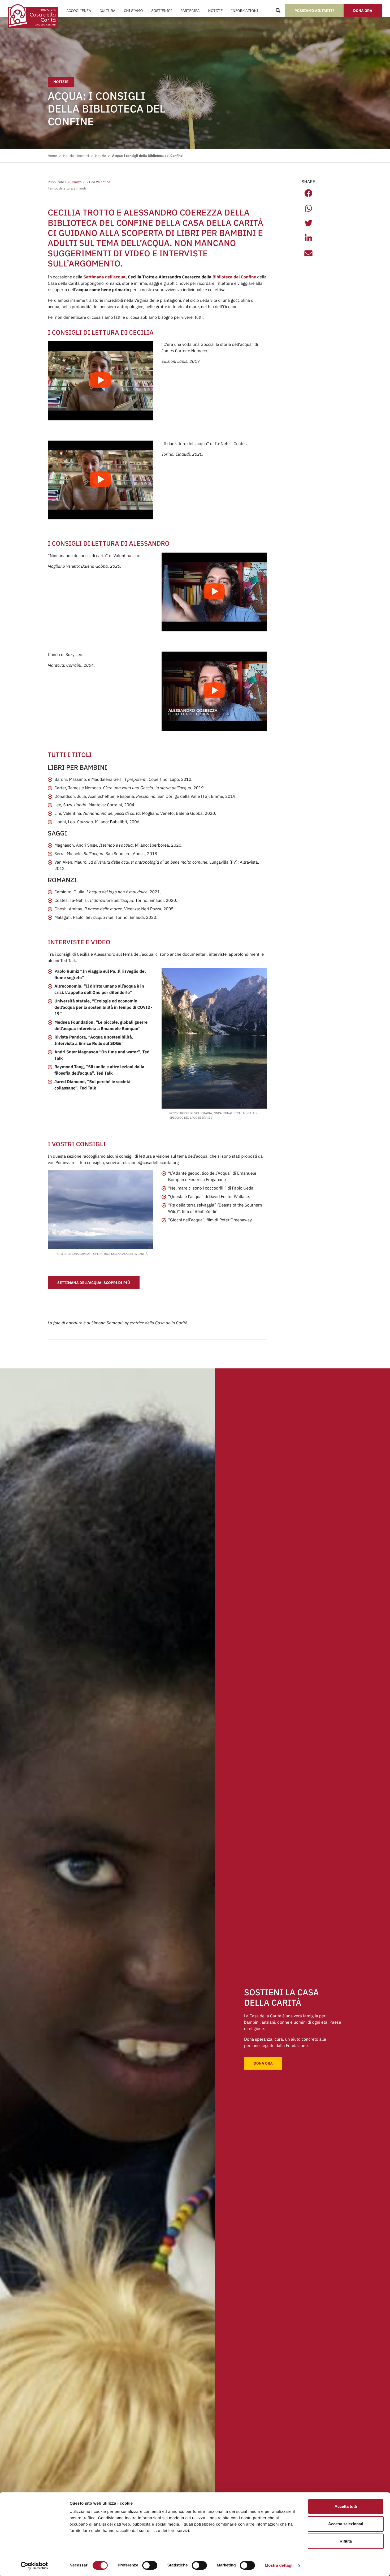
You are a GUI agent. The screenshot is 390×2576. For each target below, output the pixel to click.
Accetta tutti (346, 2506)
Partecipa (190, 11)
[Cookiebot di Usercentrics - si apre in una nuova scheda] (34, 2566)
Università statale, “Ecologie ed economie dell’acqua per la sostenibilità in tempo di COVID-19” (103, 1007)
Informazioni (244, 11)
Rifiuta (346, 2541)
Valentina (103, 182)
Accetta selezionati (346, 2524)
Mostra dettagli (279, 2566)
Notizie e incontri (76, 156)
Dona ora (363, 11)
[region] (185, 2524)
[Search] (278, 11)
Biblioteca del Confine (234, 277)
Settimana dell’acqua (104, 277)
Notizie (216, 11)
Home (52, 156)
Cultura (107, 11)
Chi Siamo (133, 11)
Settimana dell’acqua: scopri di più (94, 1283)
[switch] (150, 2565)
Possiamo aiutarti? (314, 11)
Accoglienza (79, 11)
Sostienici (161, 11)
